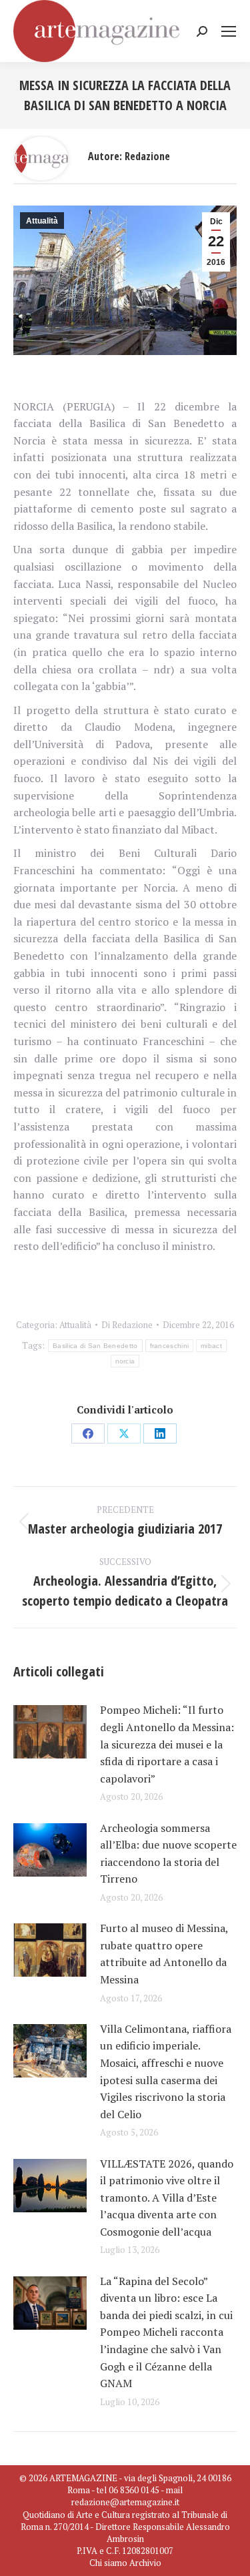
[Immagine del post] (50, 1732)
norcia (125, 1361)
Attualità (42, 221)
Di (127, 1325)
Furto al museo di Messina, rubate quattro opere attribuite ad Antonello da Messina (164, 1954)
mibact (211, 1346)
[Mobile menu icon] (229, 31)
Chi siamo (108, 2563)
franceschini (170, 1346)
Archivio (145, 2563)
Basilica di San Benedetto (95, 1346)
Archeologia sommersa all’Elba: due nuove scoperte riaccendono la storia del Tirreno (168, 1854)
